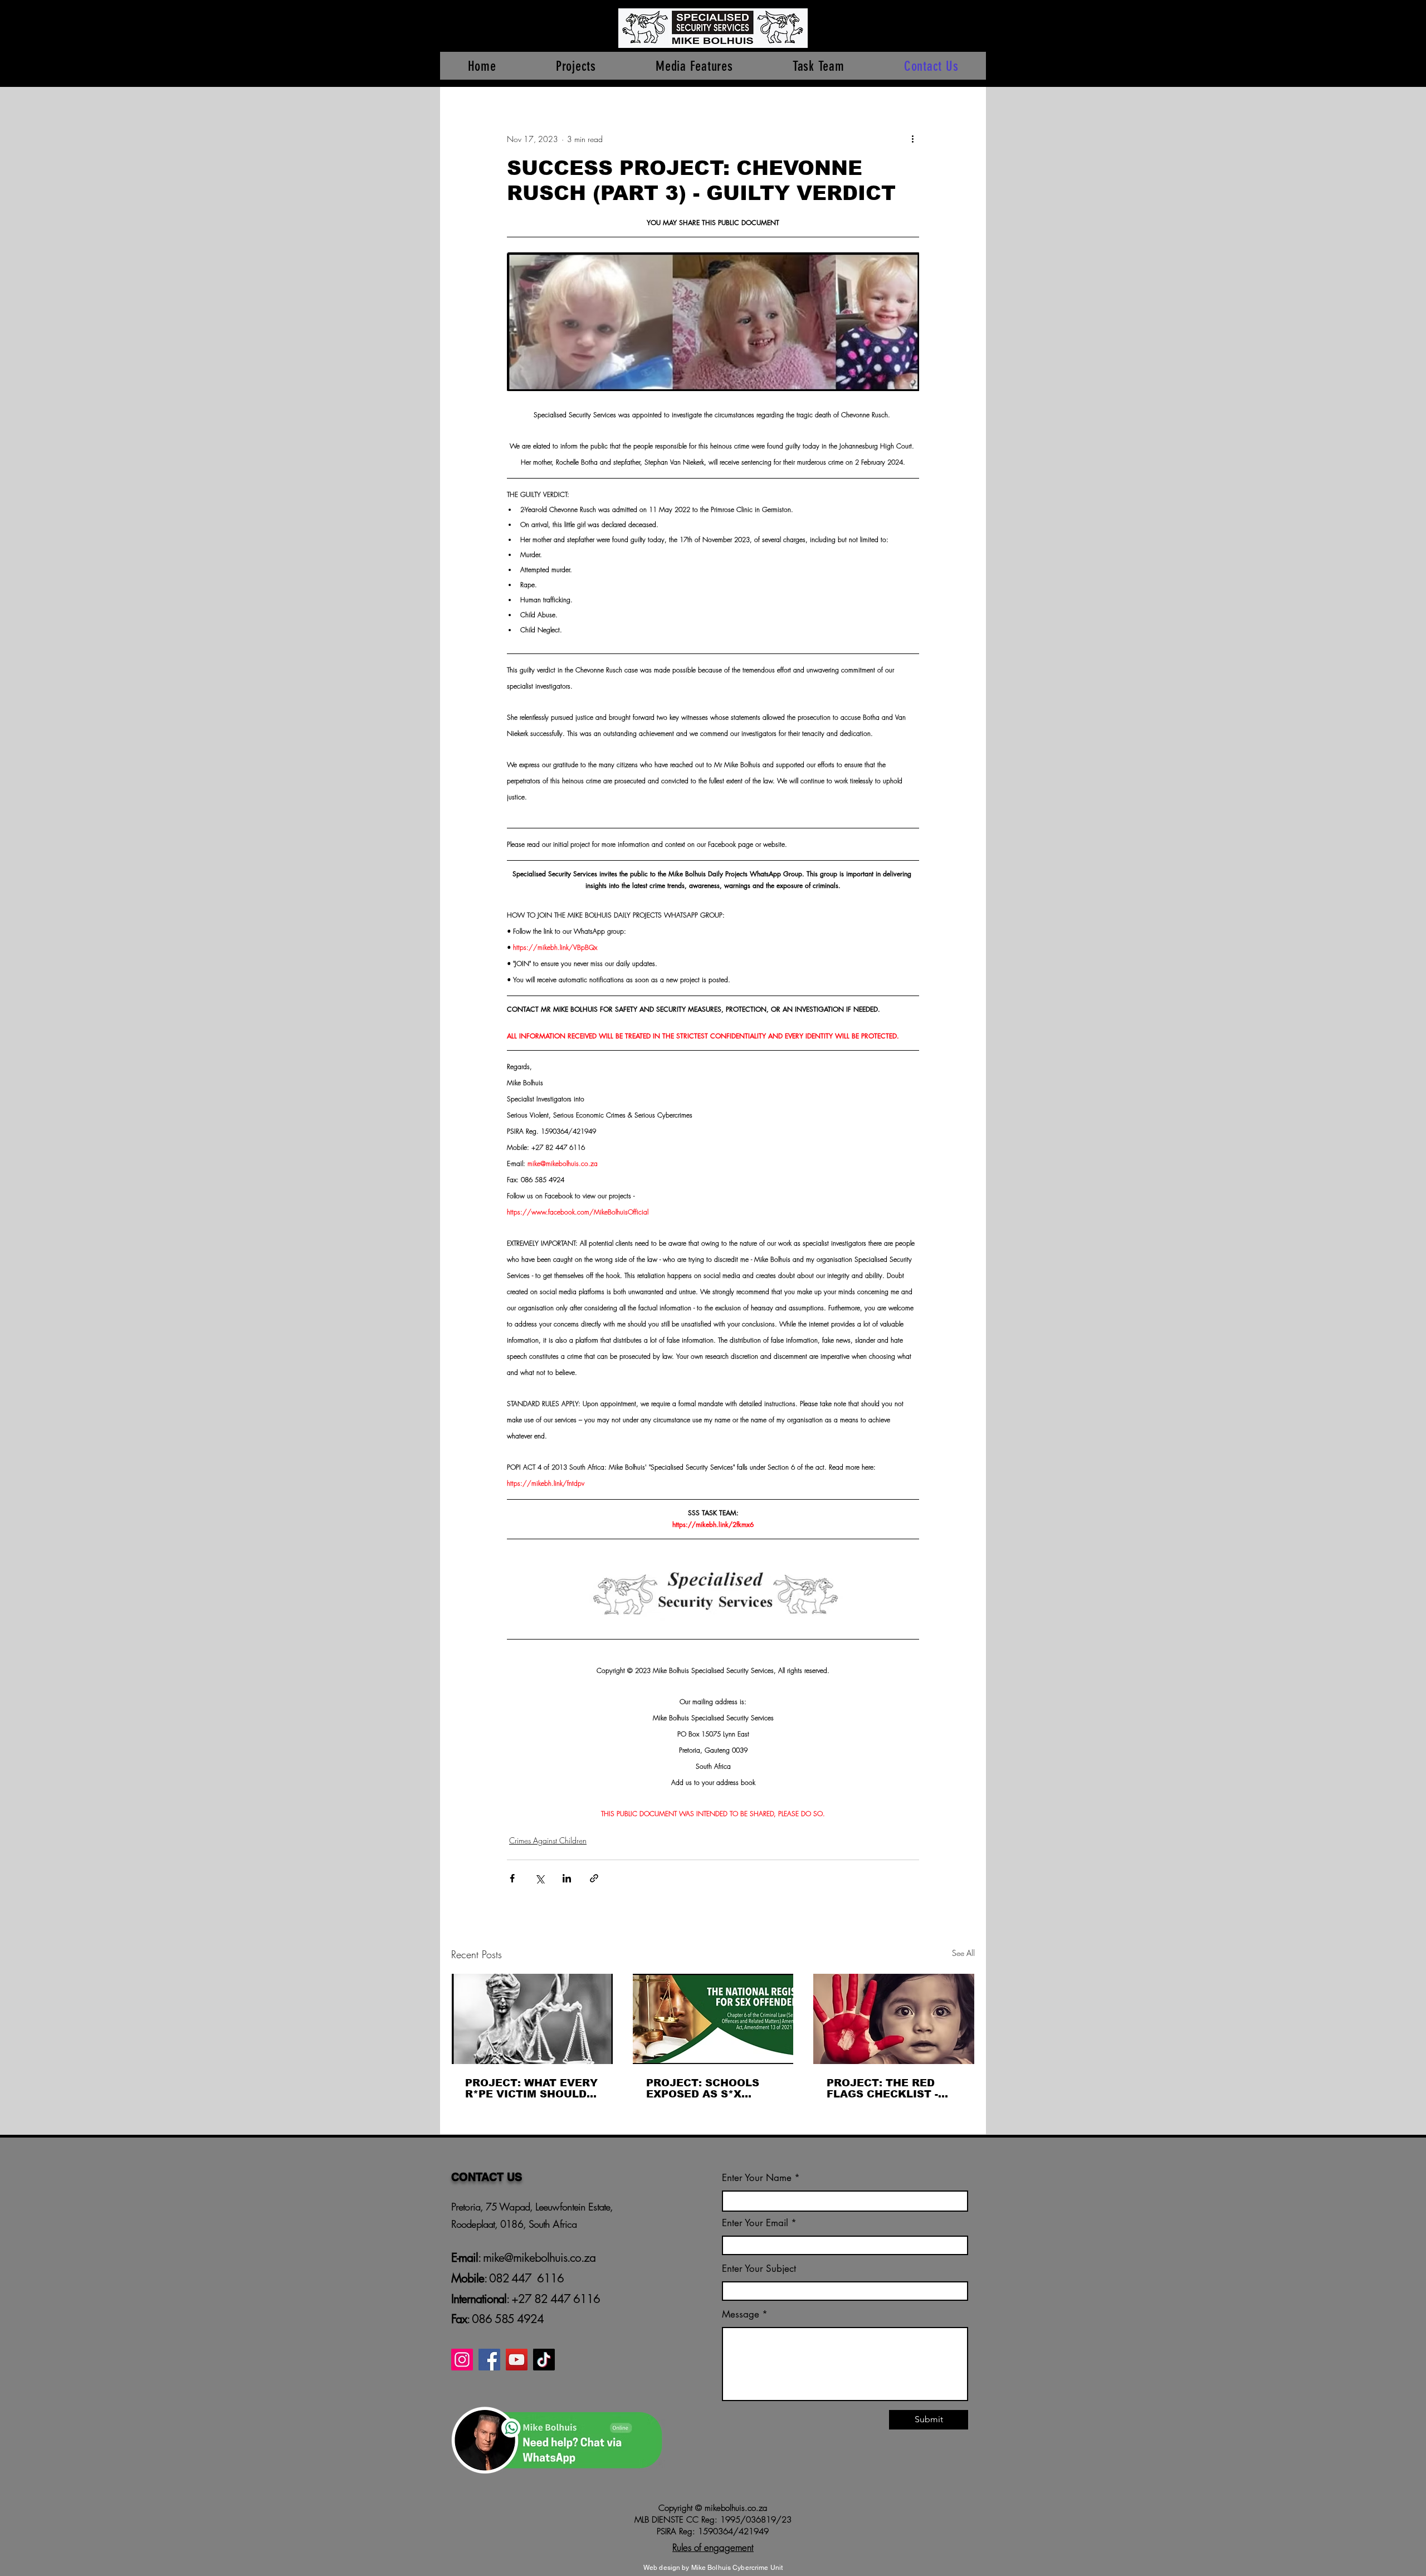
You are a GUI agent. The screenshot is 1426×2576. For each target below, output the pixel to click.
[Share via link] (594, 1878)
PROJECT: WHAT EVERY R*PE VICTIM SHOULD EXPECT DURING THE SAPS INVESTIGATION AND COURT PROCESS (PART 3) (531, 2089)
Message (741, 2314)
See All (963, 1953)
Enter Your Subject (759, 2269)
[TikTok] (544, 2360)
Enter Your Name (758, 2178)
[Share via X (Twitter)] (539, 1878)
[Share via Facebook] (512, 1878)
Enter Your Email (755, 2223)
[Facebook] (489, 2360)
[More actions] (912, 139)
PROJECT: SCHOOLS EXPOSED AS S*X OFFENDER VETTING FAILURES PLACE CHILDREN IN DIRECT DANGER (705, 2089)
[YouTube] (517, 2360)
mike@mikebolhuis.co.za (538, 2258)
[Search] (974, 43)
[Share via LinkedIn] (567, 1878)
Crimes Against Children (548, 1840)
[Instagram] (462, 2360)
